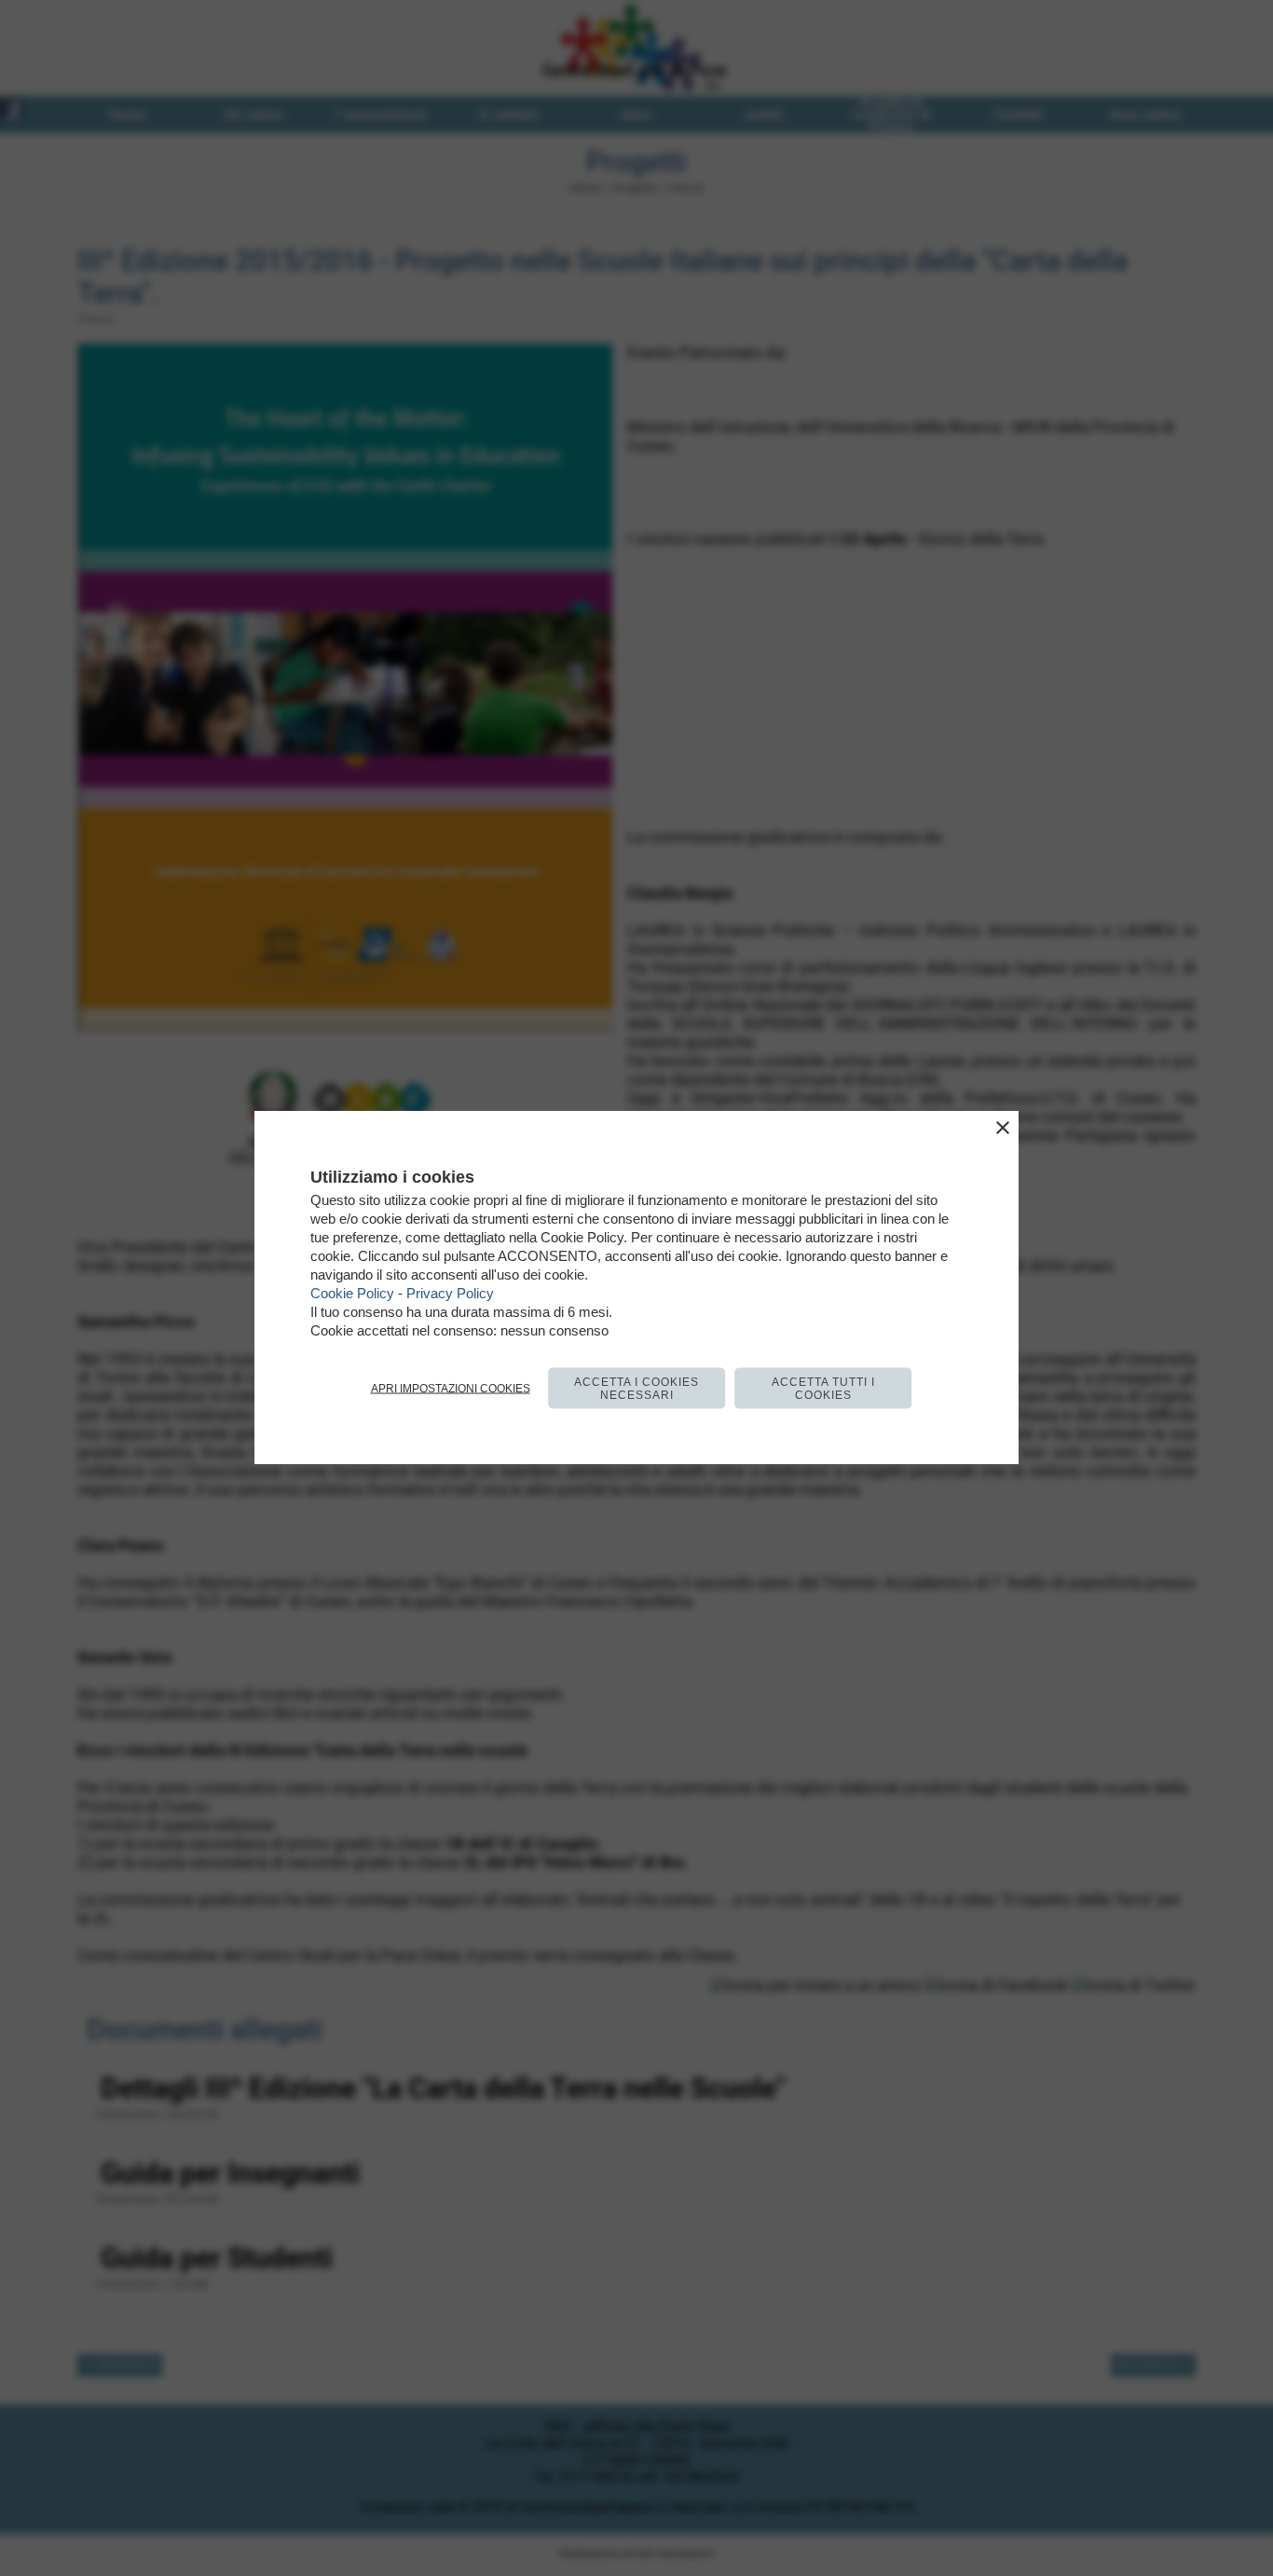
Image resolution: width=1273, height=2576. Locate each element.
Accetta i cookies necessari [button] (636, 1389)
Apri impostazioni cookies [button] (451, 1389)
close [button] (1003, 1128)
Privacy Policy (450, 1293)
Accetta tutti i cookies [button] (823, 1389)
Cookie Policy (352, 1293)
